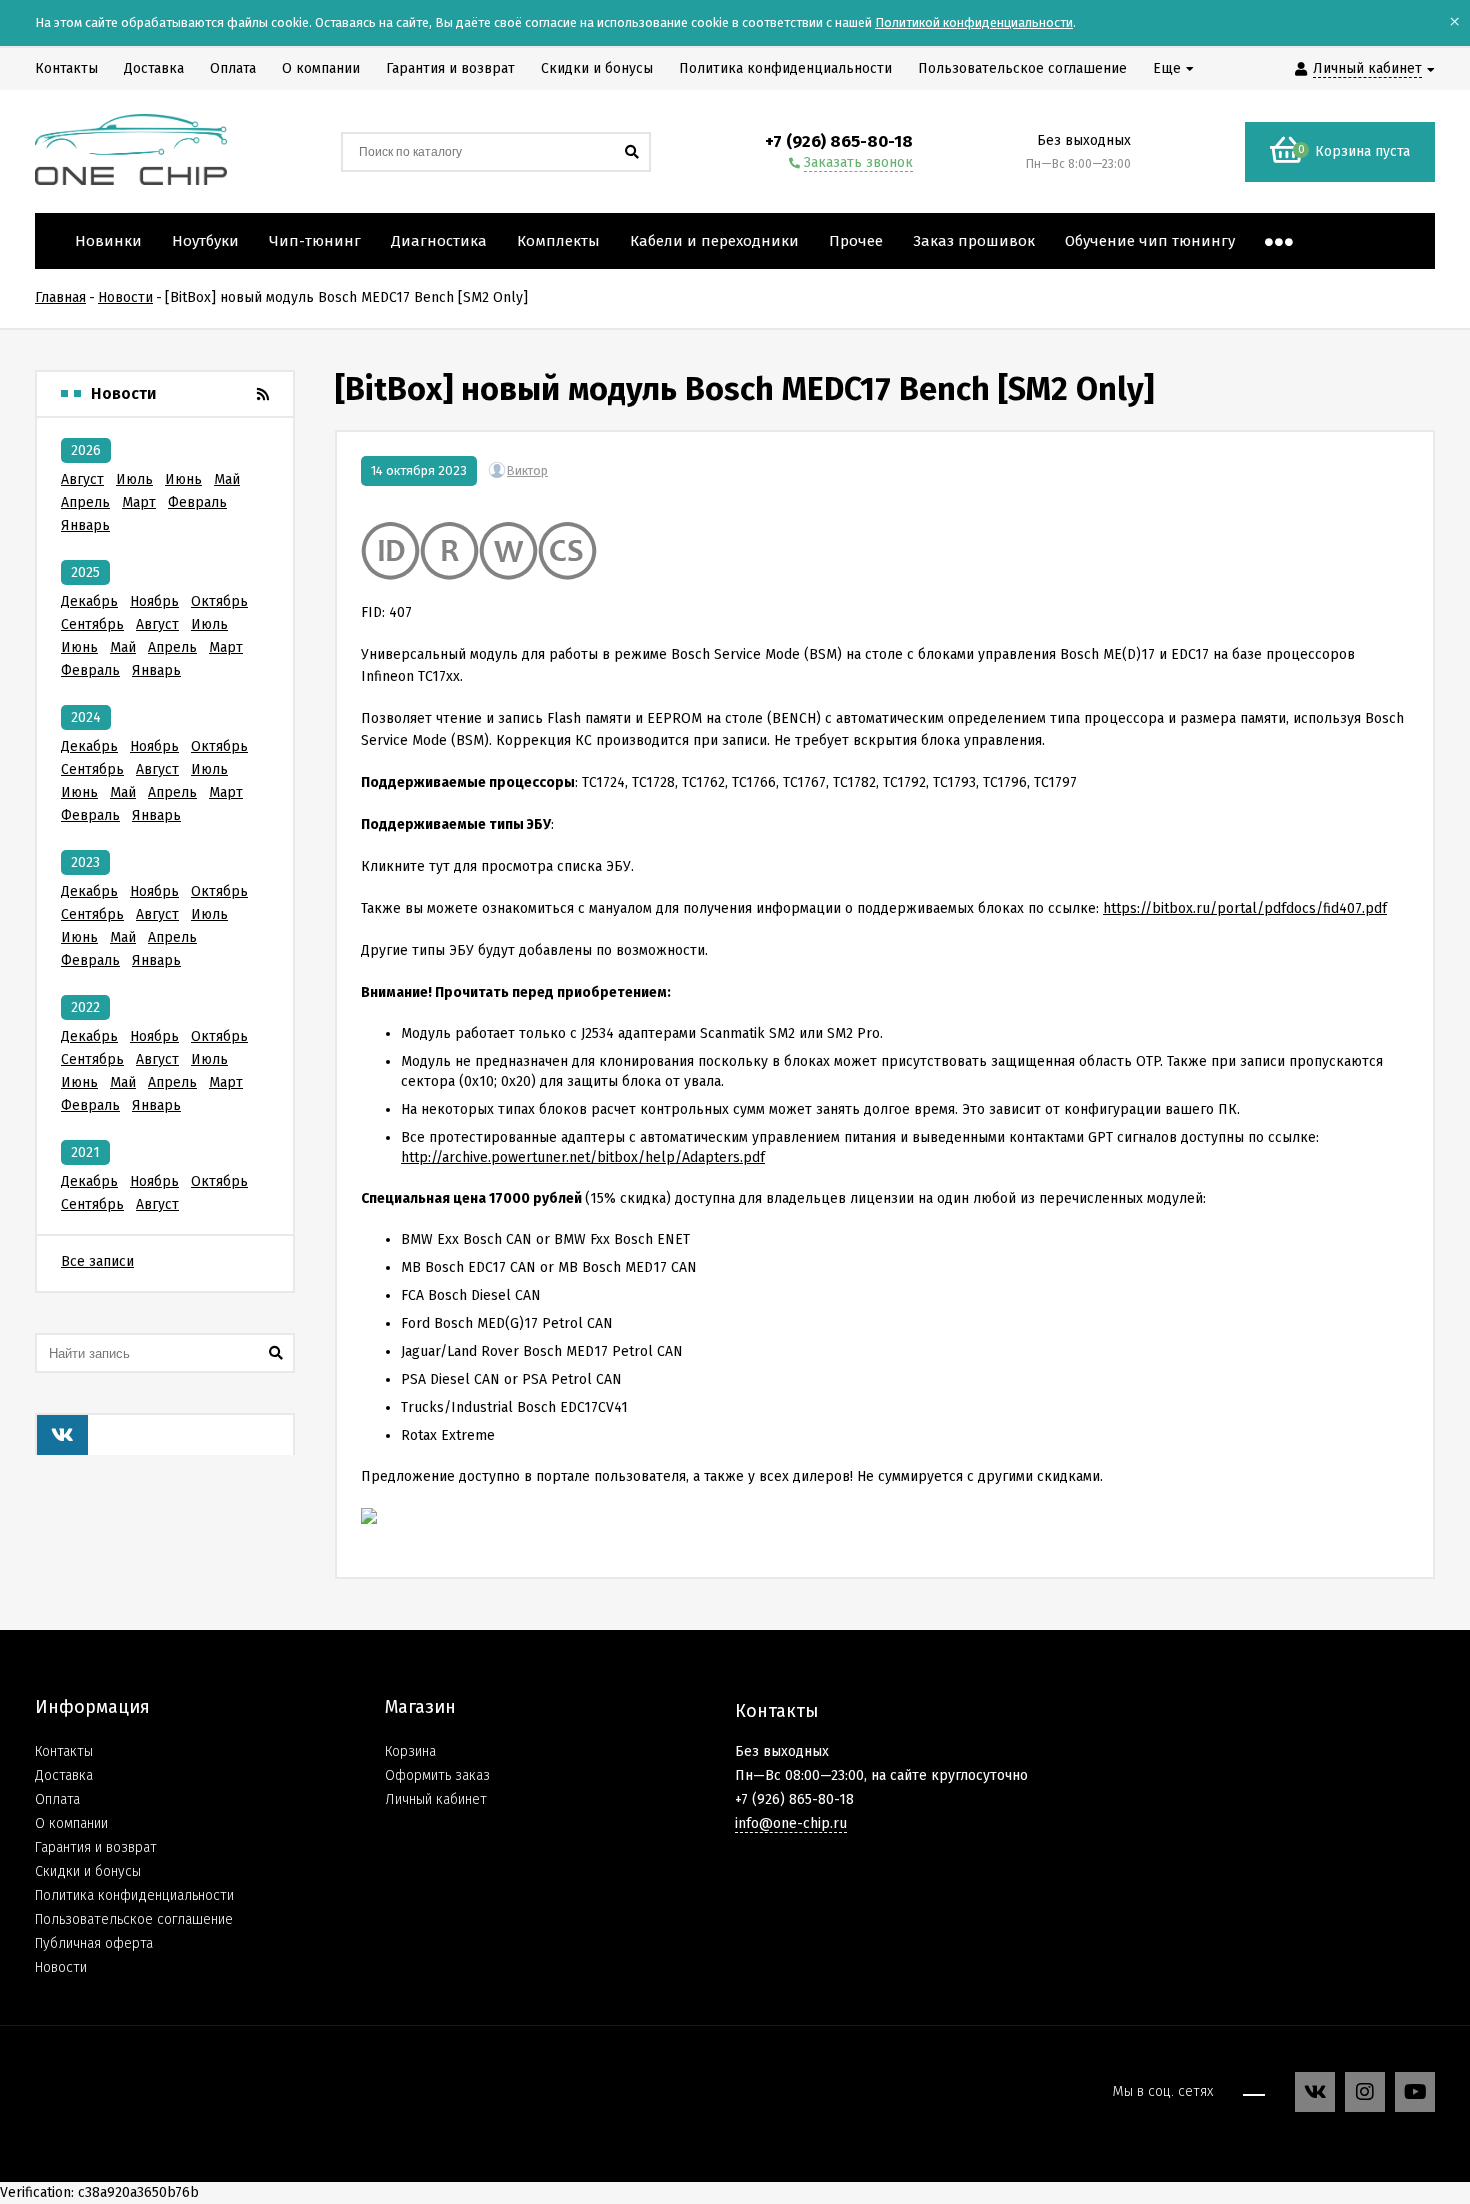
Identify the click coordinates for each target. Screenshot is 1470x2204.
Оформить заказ (437, 1775)
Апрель (85, 502)
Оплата (57, 1799)
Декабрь (89, 601)
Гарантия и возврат (96, 1847)
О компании (71, 1823)
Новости (61, 1967)
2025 (85, 572)
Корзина (410, 1751)
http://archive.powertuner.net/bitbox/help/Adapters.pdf (583, 1157)
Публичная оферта (94, 1943)
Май (227, 479)
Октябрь (219, 601)
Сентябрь (92, 624)
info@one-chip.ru (791, 1823)
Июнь (183, 479)
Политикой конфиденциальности (974, 22)
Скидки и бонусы (88, 1871)
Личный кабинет (436, 1799)
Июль (134, 479)
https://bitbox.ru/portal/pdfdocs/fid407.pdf (1245, 908)
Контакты (64, 1751)
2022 (85, 1007)
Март (139, 502)
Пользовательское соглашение (134, 1919)
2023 (85, 862)
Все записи (97, 1261)
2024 (86, 717)
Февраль (197, 502)
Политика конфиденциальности (134, 1895)
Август (82, 479)
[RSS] (263, 394)
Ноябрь (154, 601)
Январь (85, 525)
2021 (85, 1152)
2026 (86, 450)
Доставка (64, 1775)
